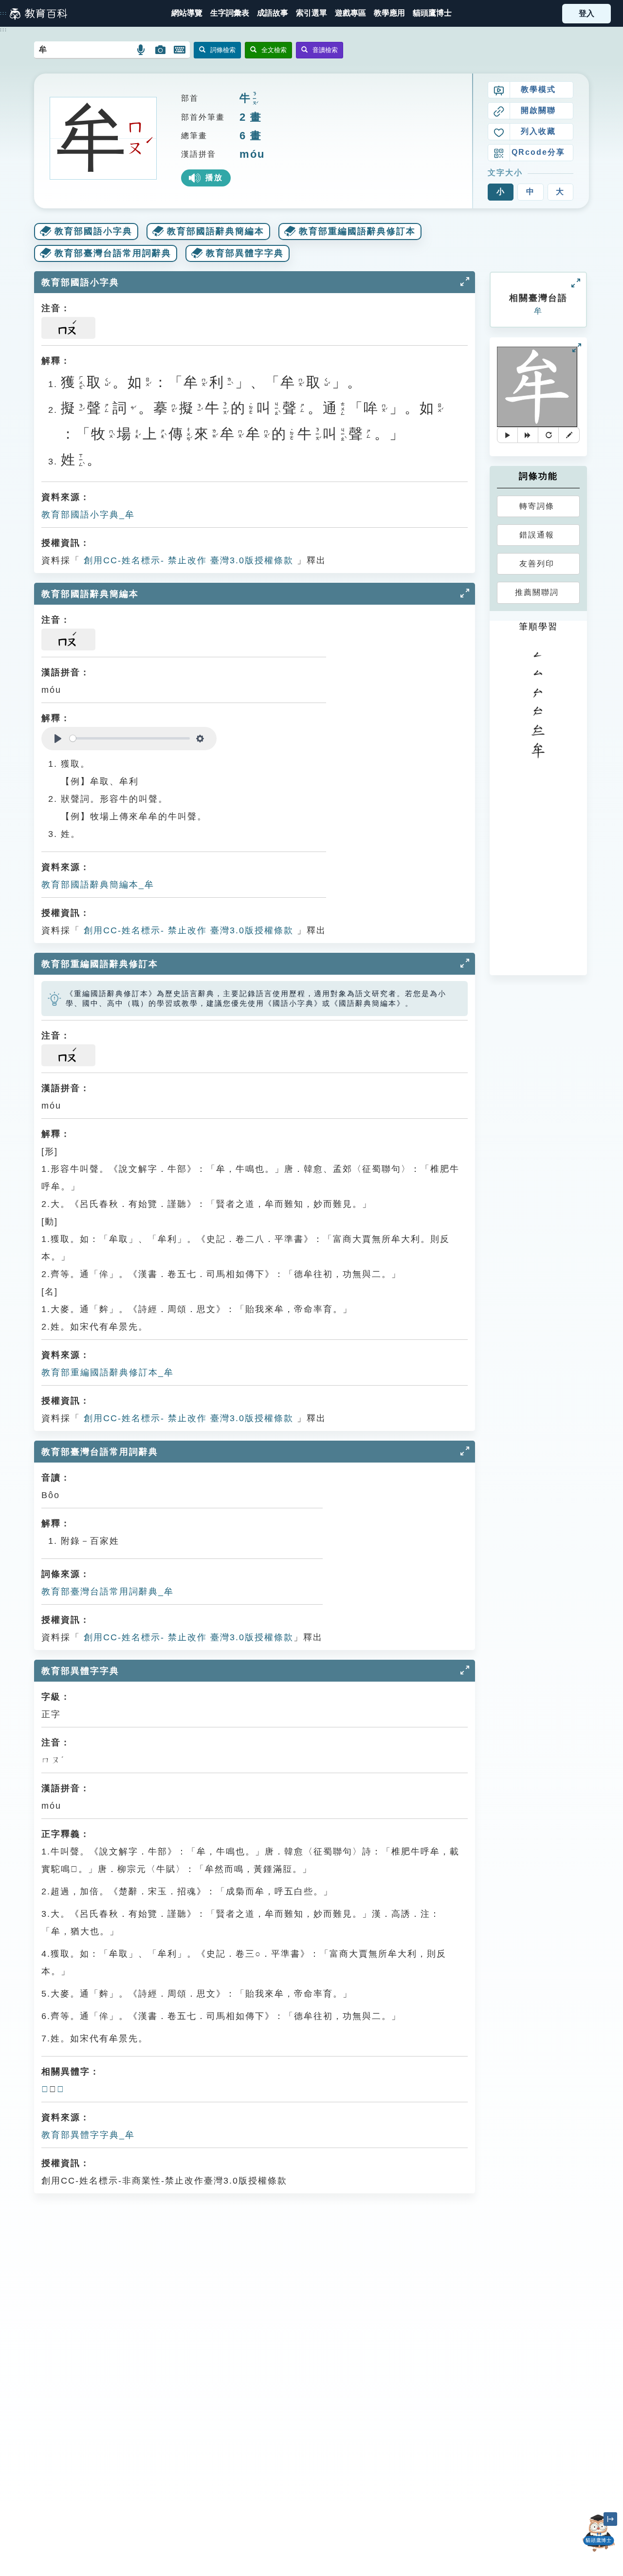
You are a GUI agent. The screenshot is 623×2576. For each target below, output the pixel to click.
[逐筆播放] (528, 435)
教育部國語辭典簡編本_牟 (98, 885)
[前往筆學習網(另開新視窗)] (569, 435)
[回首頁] (38, 14)
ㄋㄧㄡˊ (255, 99)
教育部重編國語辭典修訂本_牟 (108, 1372)
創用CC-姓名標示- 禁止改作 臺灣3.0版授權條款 (187, 560)
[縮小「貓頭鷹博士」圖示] (610, 2519)
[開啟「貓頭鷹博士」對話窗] (599, 2533)
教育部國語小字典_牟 (88, 515)
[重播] (549, 435)
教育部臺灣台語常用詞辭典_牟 (108, 1592)
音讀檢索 (325, 50)
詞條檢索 (223, 50)
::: (4, 13)
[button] (311, 13)
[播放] (507, 435)
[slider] (130, 738)
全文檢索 (274, 50)
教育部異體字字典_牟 (88, 2135)
